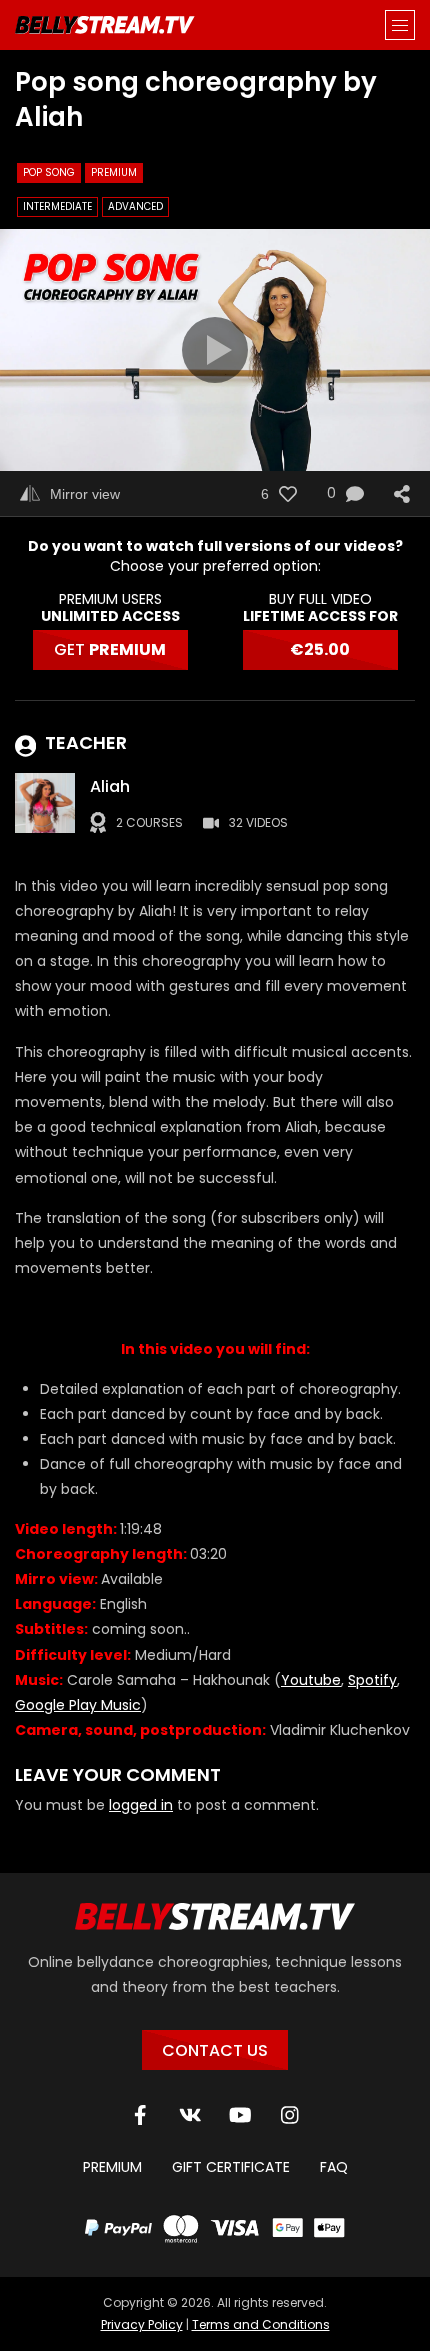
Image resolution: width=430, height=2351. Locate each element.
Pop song (49, 172)
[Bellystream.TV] (105, 25)
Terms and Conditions (261, 2324)
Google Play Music (78, 1705)
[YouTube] (240, 2115)
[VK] (190, 2115)
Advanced (135, 206)
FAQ (334, 2167)
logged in (141, 1805)
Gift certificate (231, 2167)
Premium (114, 172)
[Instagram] (290, 2115)
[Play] (215, 350)
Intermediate (57, 206)
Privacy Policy (142, 2324)
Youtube (311, 1680)
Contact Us (215, 2050)
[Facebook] (140, 2115)
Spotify (372, 1680)
